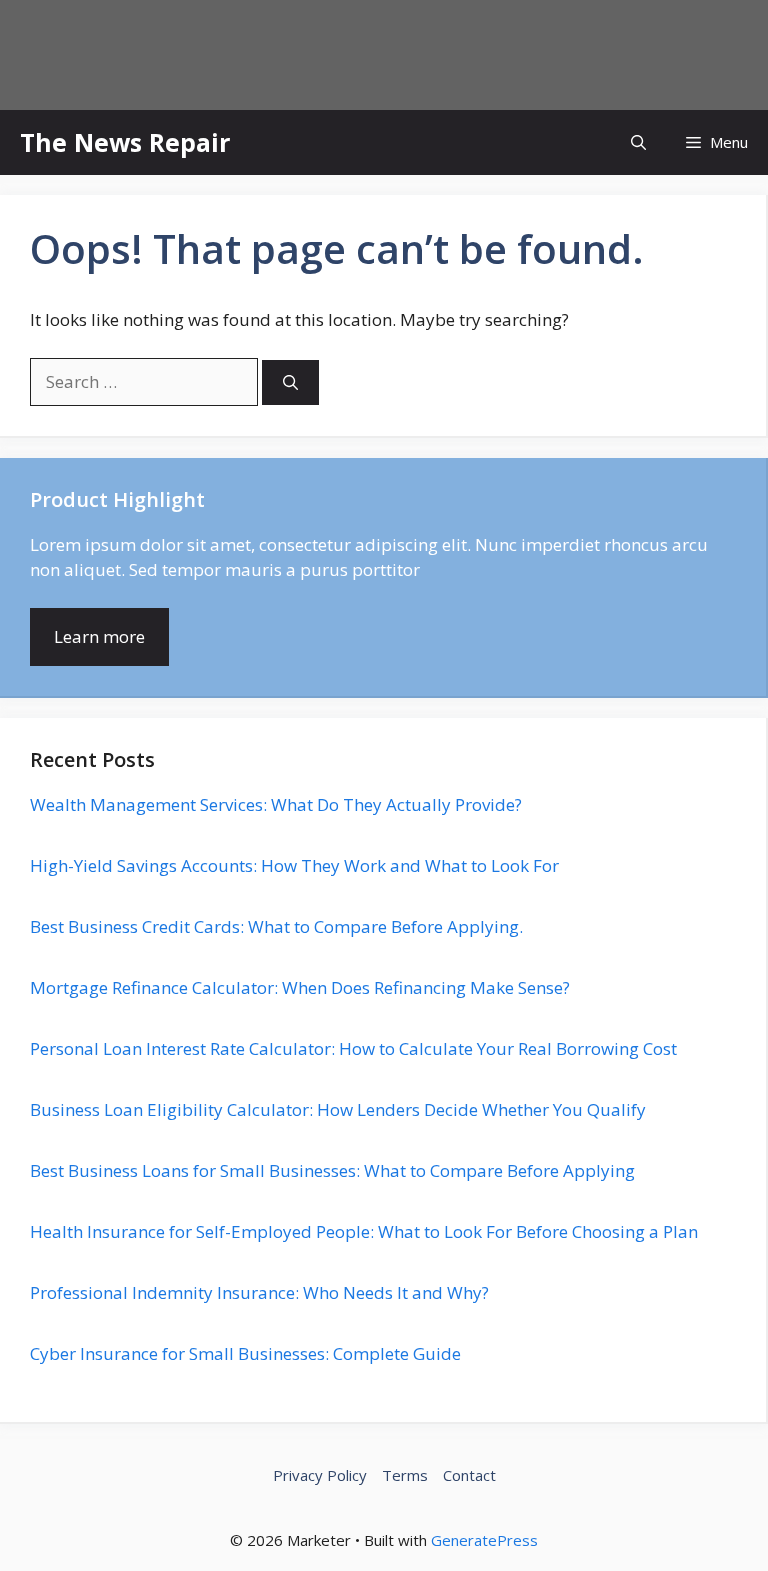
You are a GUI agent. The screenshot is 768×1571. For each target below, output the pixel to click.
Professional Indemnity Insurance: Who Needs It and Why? (259, 1292)
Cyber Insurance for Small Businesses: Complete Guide (245, 1353)
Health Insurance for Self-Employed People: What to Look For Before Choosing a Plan (364, 1231)
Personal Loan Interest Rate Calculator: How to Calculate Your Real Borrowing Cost (353, 1048)
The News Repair (125, 142)
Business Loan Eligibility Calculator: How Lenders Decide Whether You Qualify (338, 1109)
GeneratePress (484, 1540)
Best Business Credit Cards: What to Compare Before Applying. (276, 926)
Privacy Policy (320, 1475)
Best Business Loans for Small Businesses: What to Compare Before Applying (332, 1170)
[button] (638, 142)
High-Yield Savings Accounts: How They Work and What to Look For (294, 865)
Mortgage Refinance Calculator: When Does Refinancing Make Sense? (300, 987)
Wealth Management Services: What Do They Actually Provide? (276, 804)
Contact (469, 1475)
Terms (405, 1475)
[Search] (290, 382)
